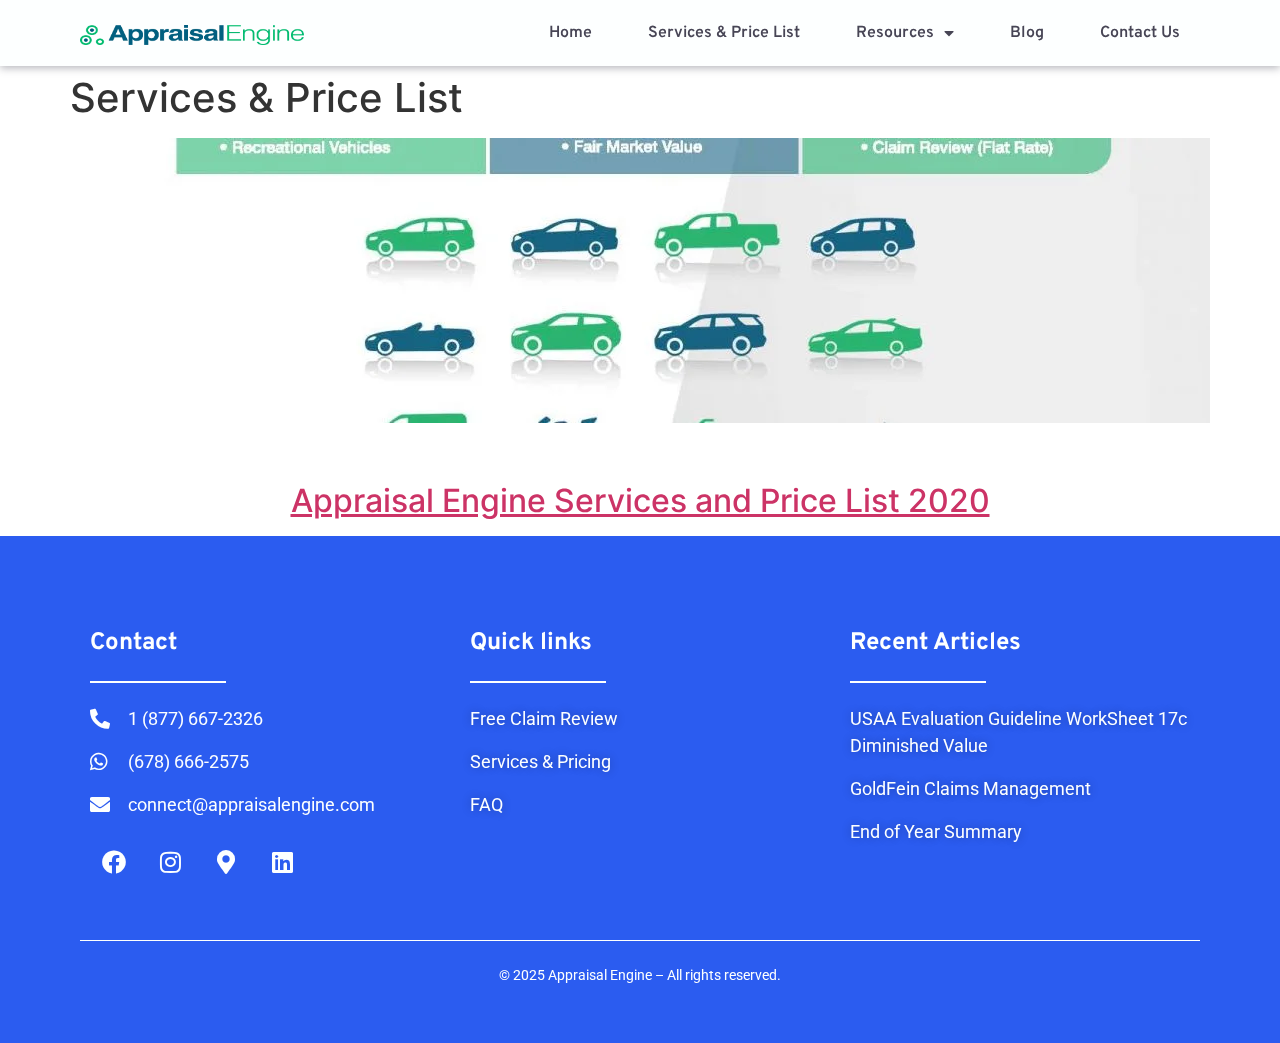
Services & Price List (724, 33)
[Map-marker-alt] (226, 862)
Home (570, 33)
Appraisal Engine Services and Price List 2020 (640, 500)
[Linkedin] (282, 862)
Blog (1027, 33)
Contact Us (1140, 33)
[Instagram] (170, 862)
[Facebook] (114, 862)
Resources (895, 33)
